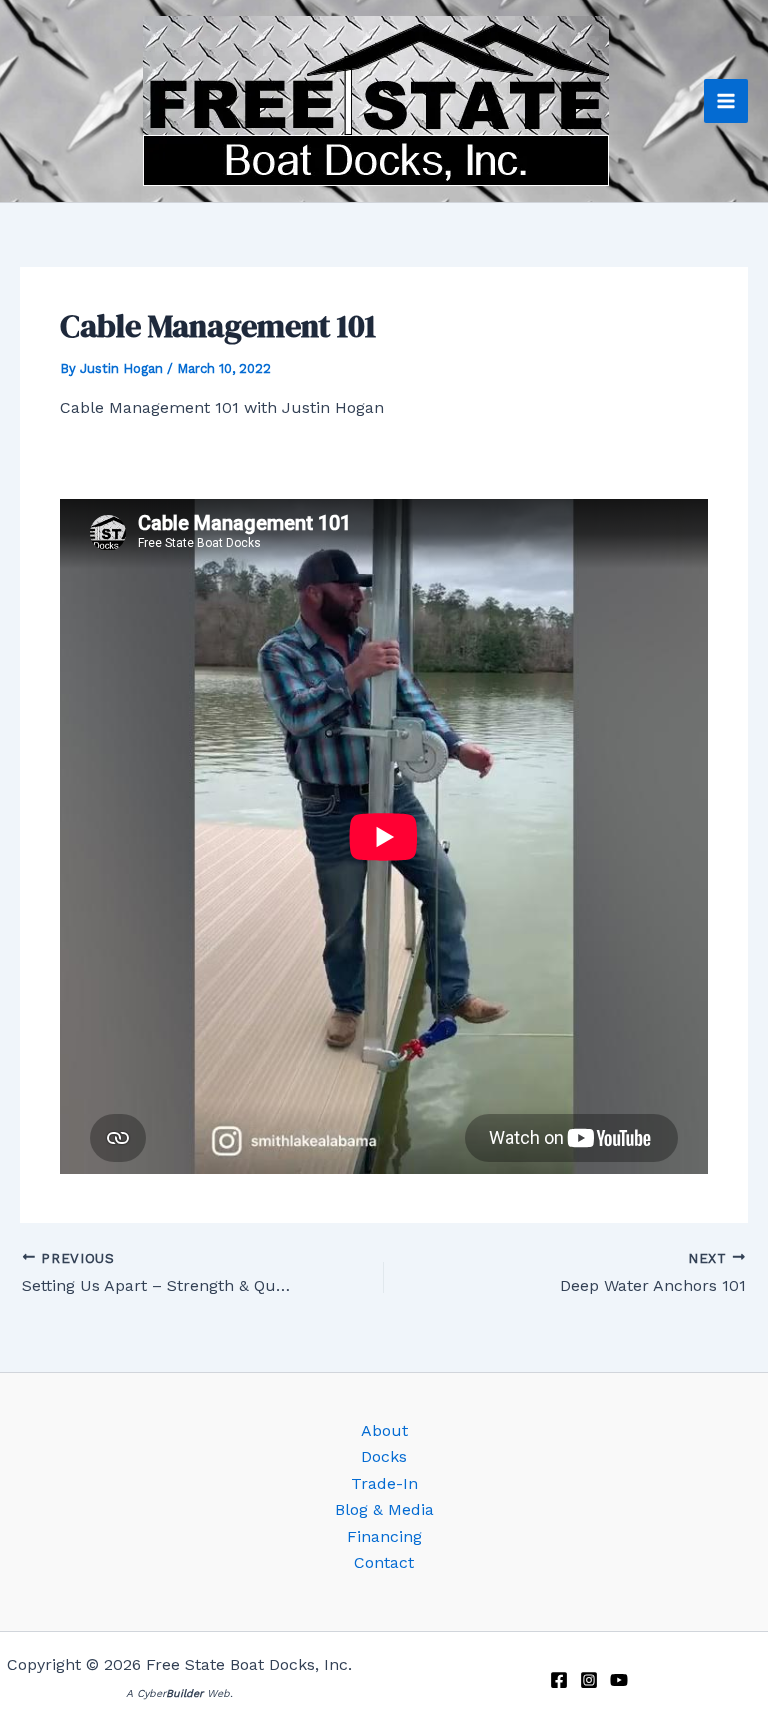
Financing (384, 1536)
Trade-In (384, 1483)
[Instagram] (589, 1680)
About (384, 1430)
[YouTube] (619, 1680)
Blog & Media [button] (384, 1509)
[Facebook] (559, 1680)
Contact (384, 1562)
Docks (384, 1456)
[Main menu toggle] (726, 101)
